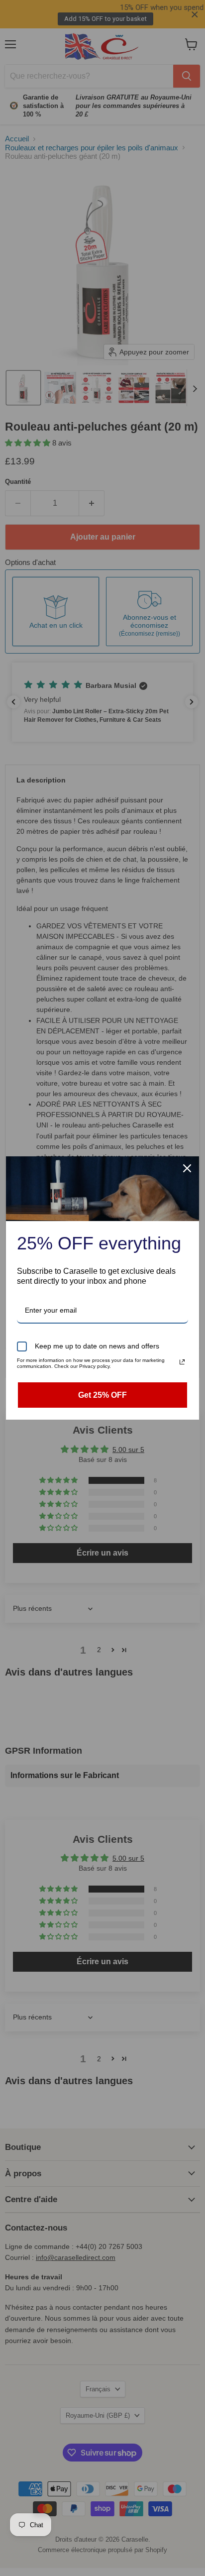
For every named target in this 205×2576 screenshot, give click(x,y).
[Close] (187, 1168)
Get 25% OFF (102, 1395)
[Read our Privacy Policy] (182, 1362)
